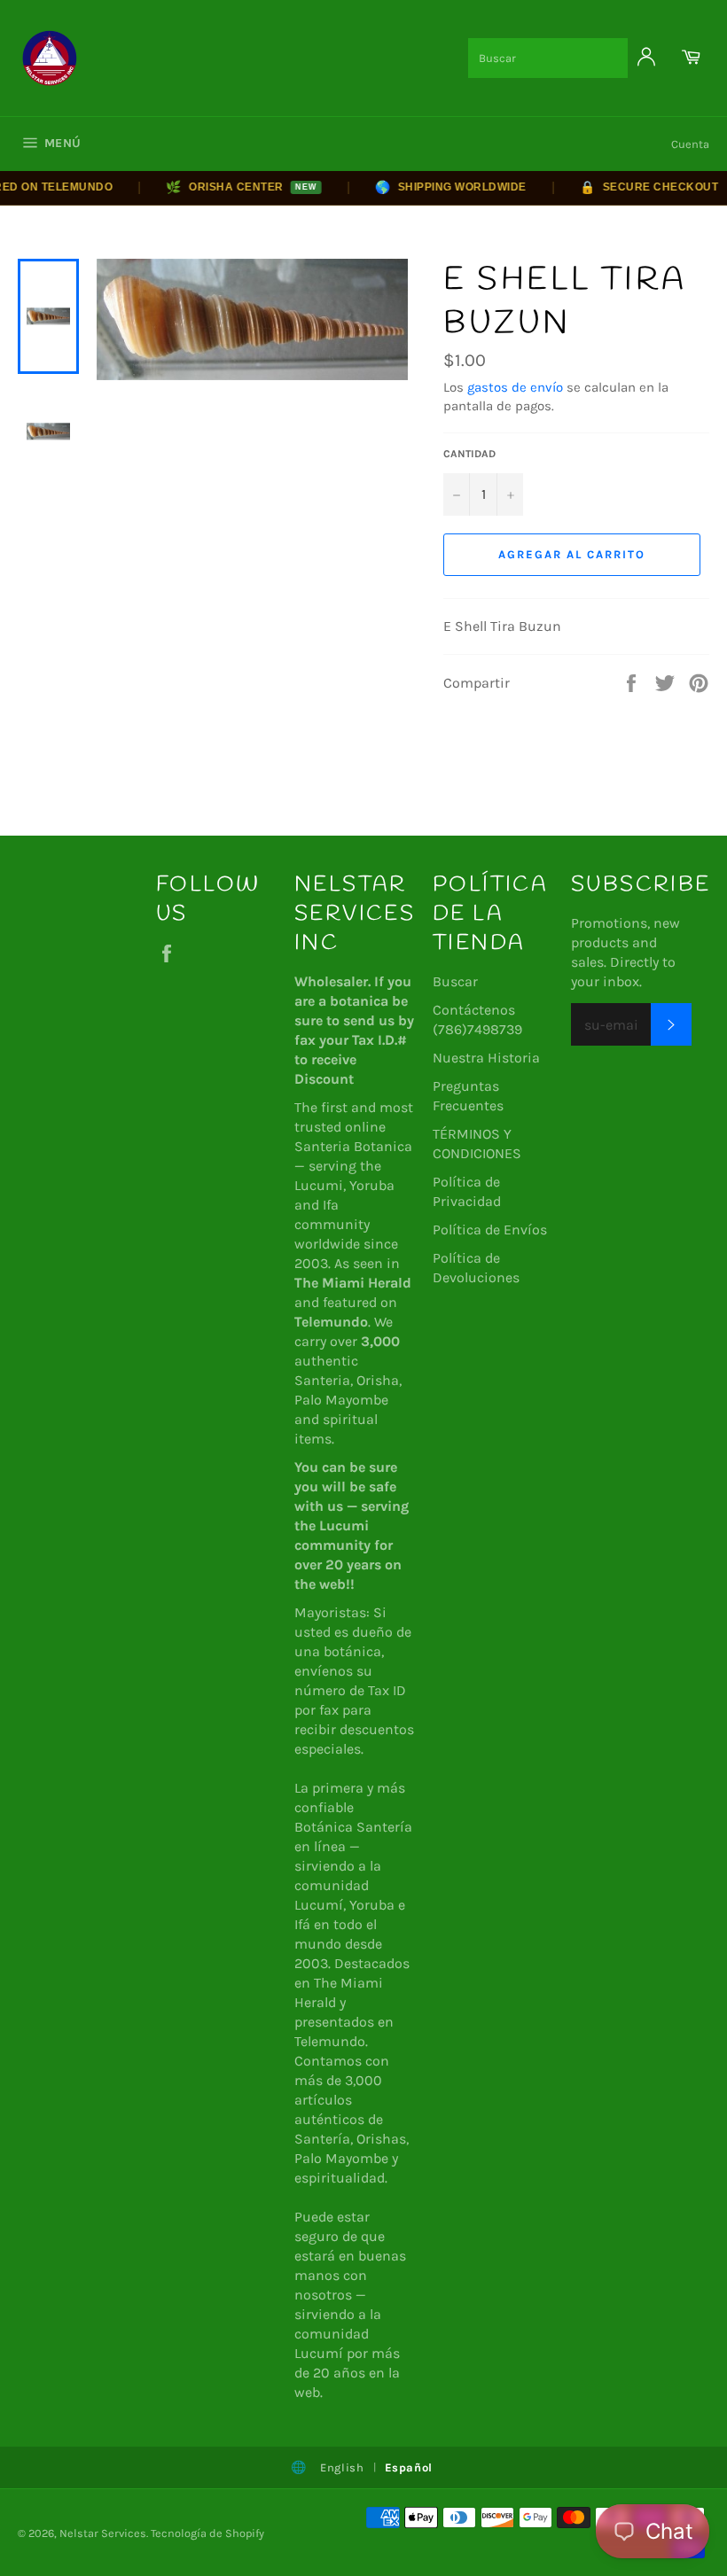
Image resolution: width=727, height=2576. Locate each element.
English (342, 2467)
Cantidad (469, 454)
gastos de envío (515, 387)
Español (409, 2467)
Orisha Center (221, 187)
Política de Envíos (490, 1230)
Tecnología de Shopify (207, 2533)
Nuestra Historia (486, 1058)
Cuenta (690, 144)
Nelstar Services (103, 2533)
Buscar (455, 981)
